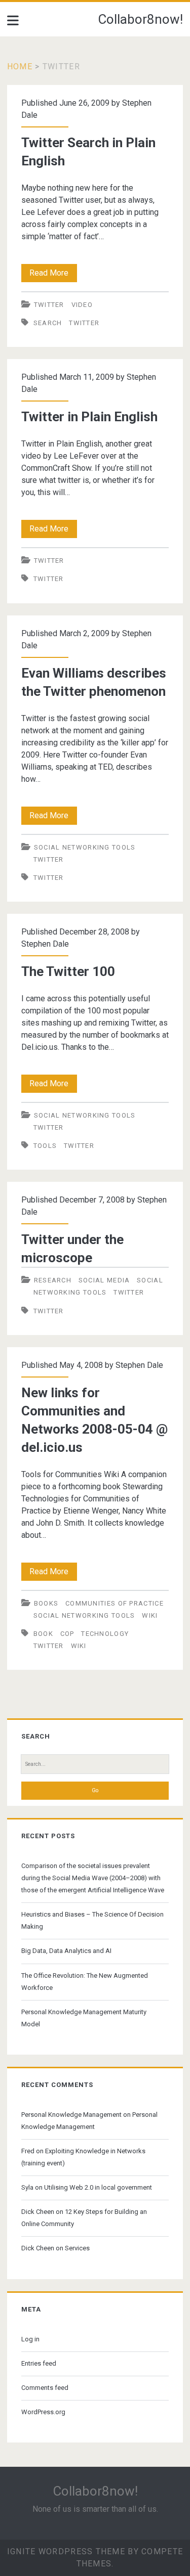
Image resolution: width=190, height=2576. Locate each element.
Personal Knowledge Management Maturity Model (84, 2018)
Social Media (104, 1280)
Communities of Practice (115, 1603)
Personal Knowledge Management (71, 2115)
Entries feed (39, 2363)
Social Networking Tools (85, 847)
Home (20, 66)
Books (46, 1603)
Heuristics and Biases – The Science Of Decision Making (92, 1920)
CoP (67, 1634)
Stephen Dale (45, 944)
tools (45, 1146)
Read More (53, 275)
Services (77, 2248)
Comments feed (45, 2388)
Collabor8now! (140, 19)
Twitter (49, 305)
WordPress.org (43, 2412)
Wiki (150, 1615)
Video (82, 305)
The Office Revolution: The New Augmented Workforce (85, 1982)
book (43, 1634)
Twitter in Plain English (89, 417)
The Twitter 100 (68, 971)
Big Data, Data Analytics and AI (66, 1951)
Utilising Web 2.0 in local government (98, 2187)
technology (105, 1634)
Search (48, 323)
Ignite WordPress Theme (66, 2551)
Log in (30, 2339)
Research (53, 1280)
